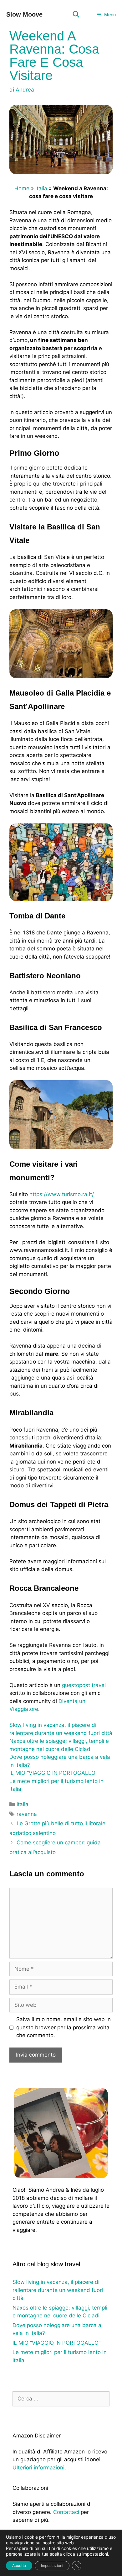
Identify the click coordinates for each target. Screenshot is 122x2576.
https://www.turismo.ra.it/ (62, 1194)
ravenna (27, 1814)
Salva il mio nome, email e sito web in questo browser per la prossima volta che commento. (64, 2027)
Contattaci (66, 2512)
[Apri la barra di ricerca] (76, 15)
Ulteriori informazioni (38, 2468)
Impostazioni (52, 2565)
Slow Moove (24, 14)
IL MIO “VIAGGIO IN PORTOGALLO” (53, 1773)
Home (22, 188)
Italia (41, 188)
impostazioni (95, 2554)
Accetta (19, 2565)
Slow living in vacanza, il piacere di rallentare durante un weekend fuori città (58, 2290)
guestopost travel (84, 1685)
